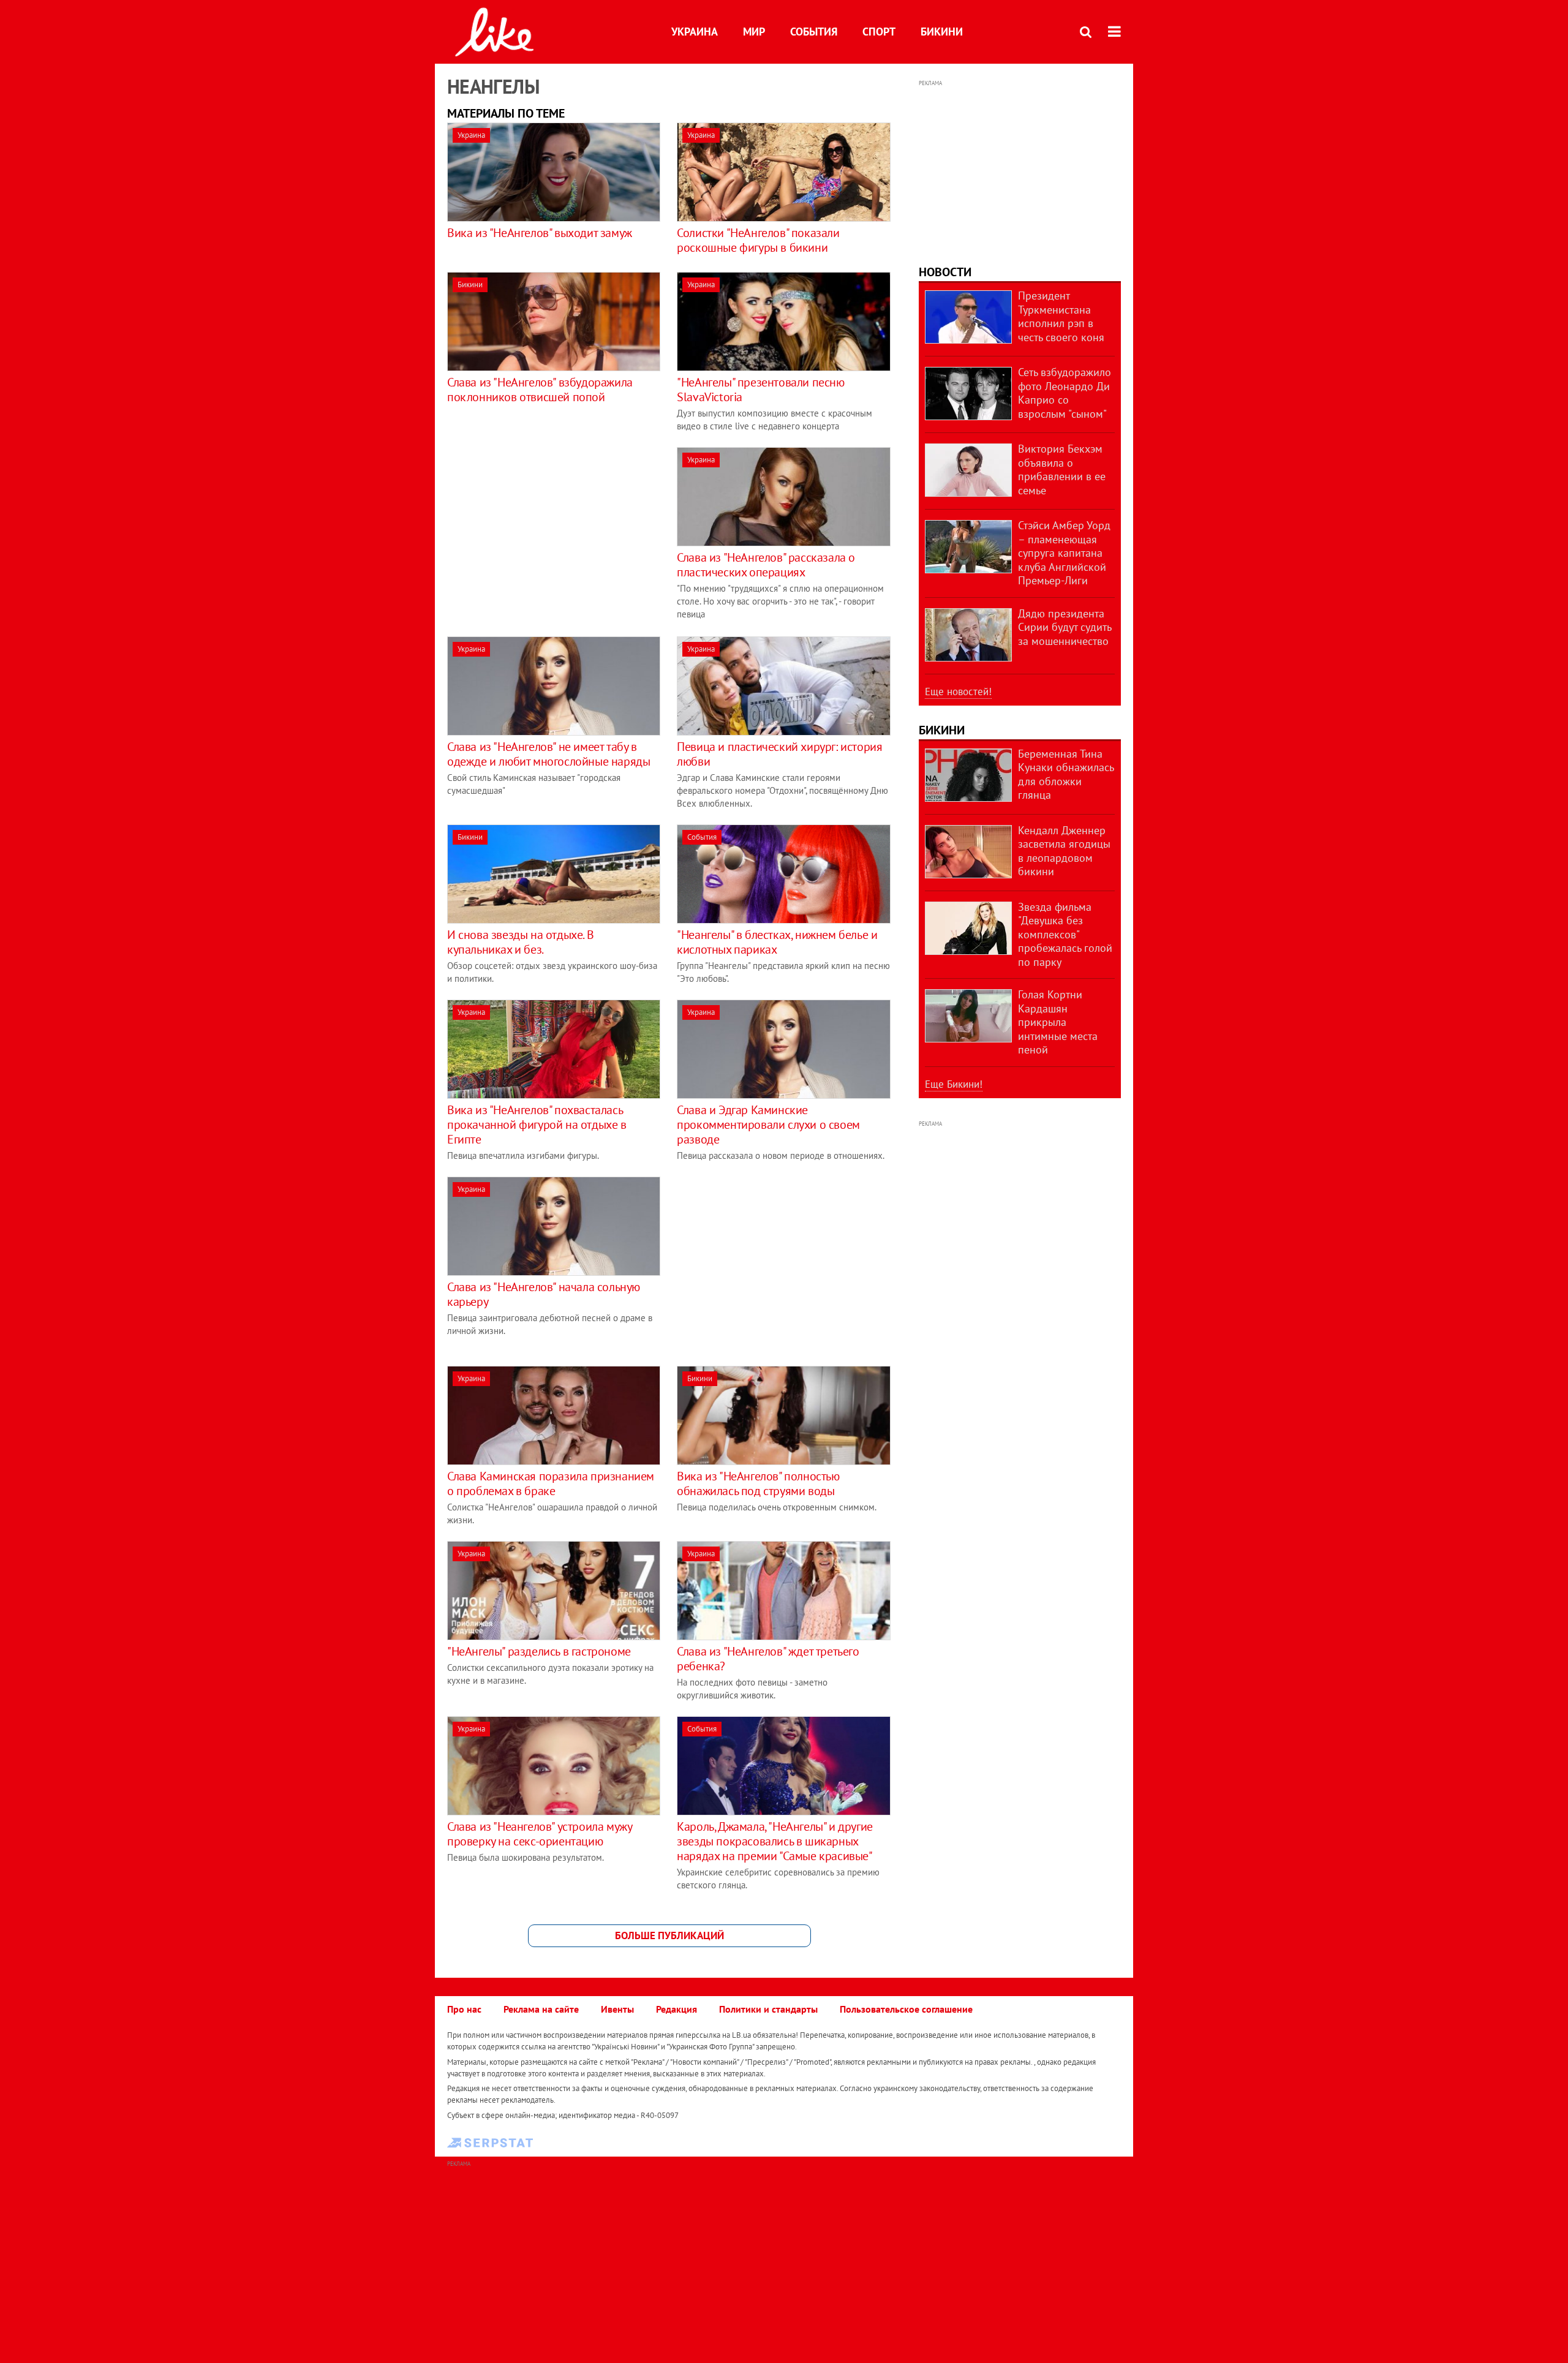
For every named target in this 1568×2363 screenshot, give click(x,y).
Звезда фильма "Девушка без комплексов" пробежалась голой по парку (1065, 934)
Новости (945, 272)
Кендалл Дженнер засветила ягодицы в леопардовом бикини (1064, 851)
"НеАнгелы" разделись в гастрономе (539, 1651)
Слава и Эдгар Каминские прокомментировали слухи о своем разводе (768, 1125)
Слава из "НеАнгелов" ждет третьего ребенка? (768, 1659)
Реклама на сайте (541, 2009)
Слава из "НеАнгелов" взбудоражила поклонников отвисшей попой (540, 390)
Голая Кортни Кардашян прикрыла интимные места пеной (1058, 1022)
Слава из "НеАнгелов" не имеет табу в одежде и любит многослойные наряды (548, 754)
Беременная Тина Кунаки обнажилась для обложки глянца (1066, 774)
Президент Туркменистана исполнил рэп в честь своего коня (1061, 316)
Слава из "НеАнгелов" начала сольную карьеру (544, 1294)
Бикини (942, 32)
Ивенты (617, 2009)
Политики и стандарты (768, 2009)
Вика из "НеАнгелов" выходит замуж (540, 233)
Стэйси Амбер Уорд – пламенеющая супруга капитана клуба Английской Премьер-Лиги (1064, 553)
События (814, 32)
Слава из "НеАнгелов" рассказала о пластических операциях (766, 565)
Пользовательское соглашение (906, 2009)
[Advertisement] (550, 533)
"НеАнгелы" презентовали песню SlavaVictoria (760, 390)
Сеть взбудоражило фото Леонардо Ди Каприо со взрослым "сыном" (1065, 393)
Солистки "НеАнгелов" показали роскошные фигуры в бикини (758, 240)
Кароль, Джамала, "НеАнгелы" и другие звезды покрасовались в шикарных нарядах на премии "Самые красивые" (775, 1841)
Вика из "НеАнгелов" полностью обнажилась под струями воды (758, 1483)
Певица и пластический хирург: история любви (779, 754)
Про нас (464, 2009)
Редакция (677, 2009)
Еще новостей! (958, 692)
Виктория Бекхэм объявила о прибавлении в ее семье (1062, 469)
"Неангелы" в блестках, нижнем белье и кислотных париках (777, 942)
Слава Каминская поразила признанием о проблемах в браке (551, 1483)
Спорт (879, 32)
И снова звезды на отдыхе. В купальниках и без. (520, 942)
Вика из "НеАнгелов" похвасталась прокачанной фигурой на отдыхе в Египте (537, 1125)
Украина (695, 32)
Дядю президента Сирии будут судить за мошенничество (1065, 627)
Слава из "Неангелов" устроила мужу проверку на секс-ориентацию (539, 1834)
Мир (754, 32)
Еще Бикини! (954, 1084)
